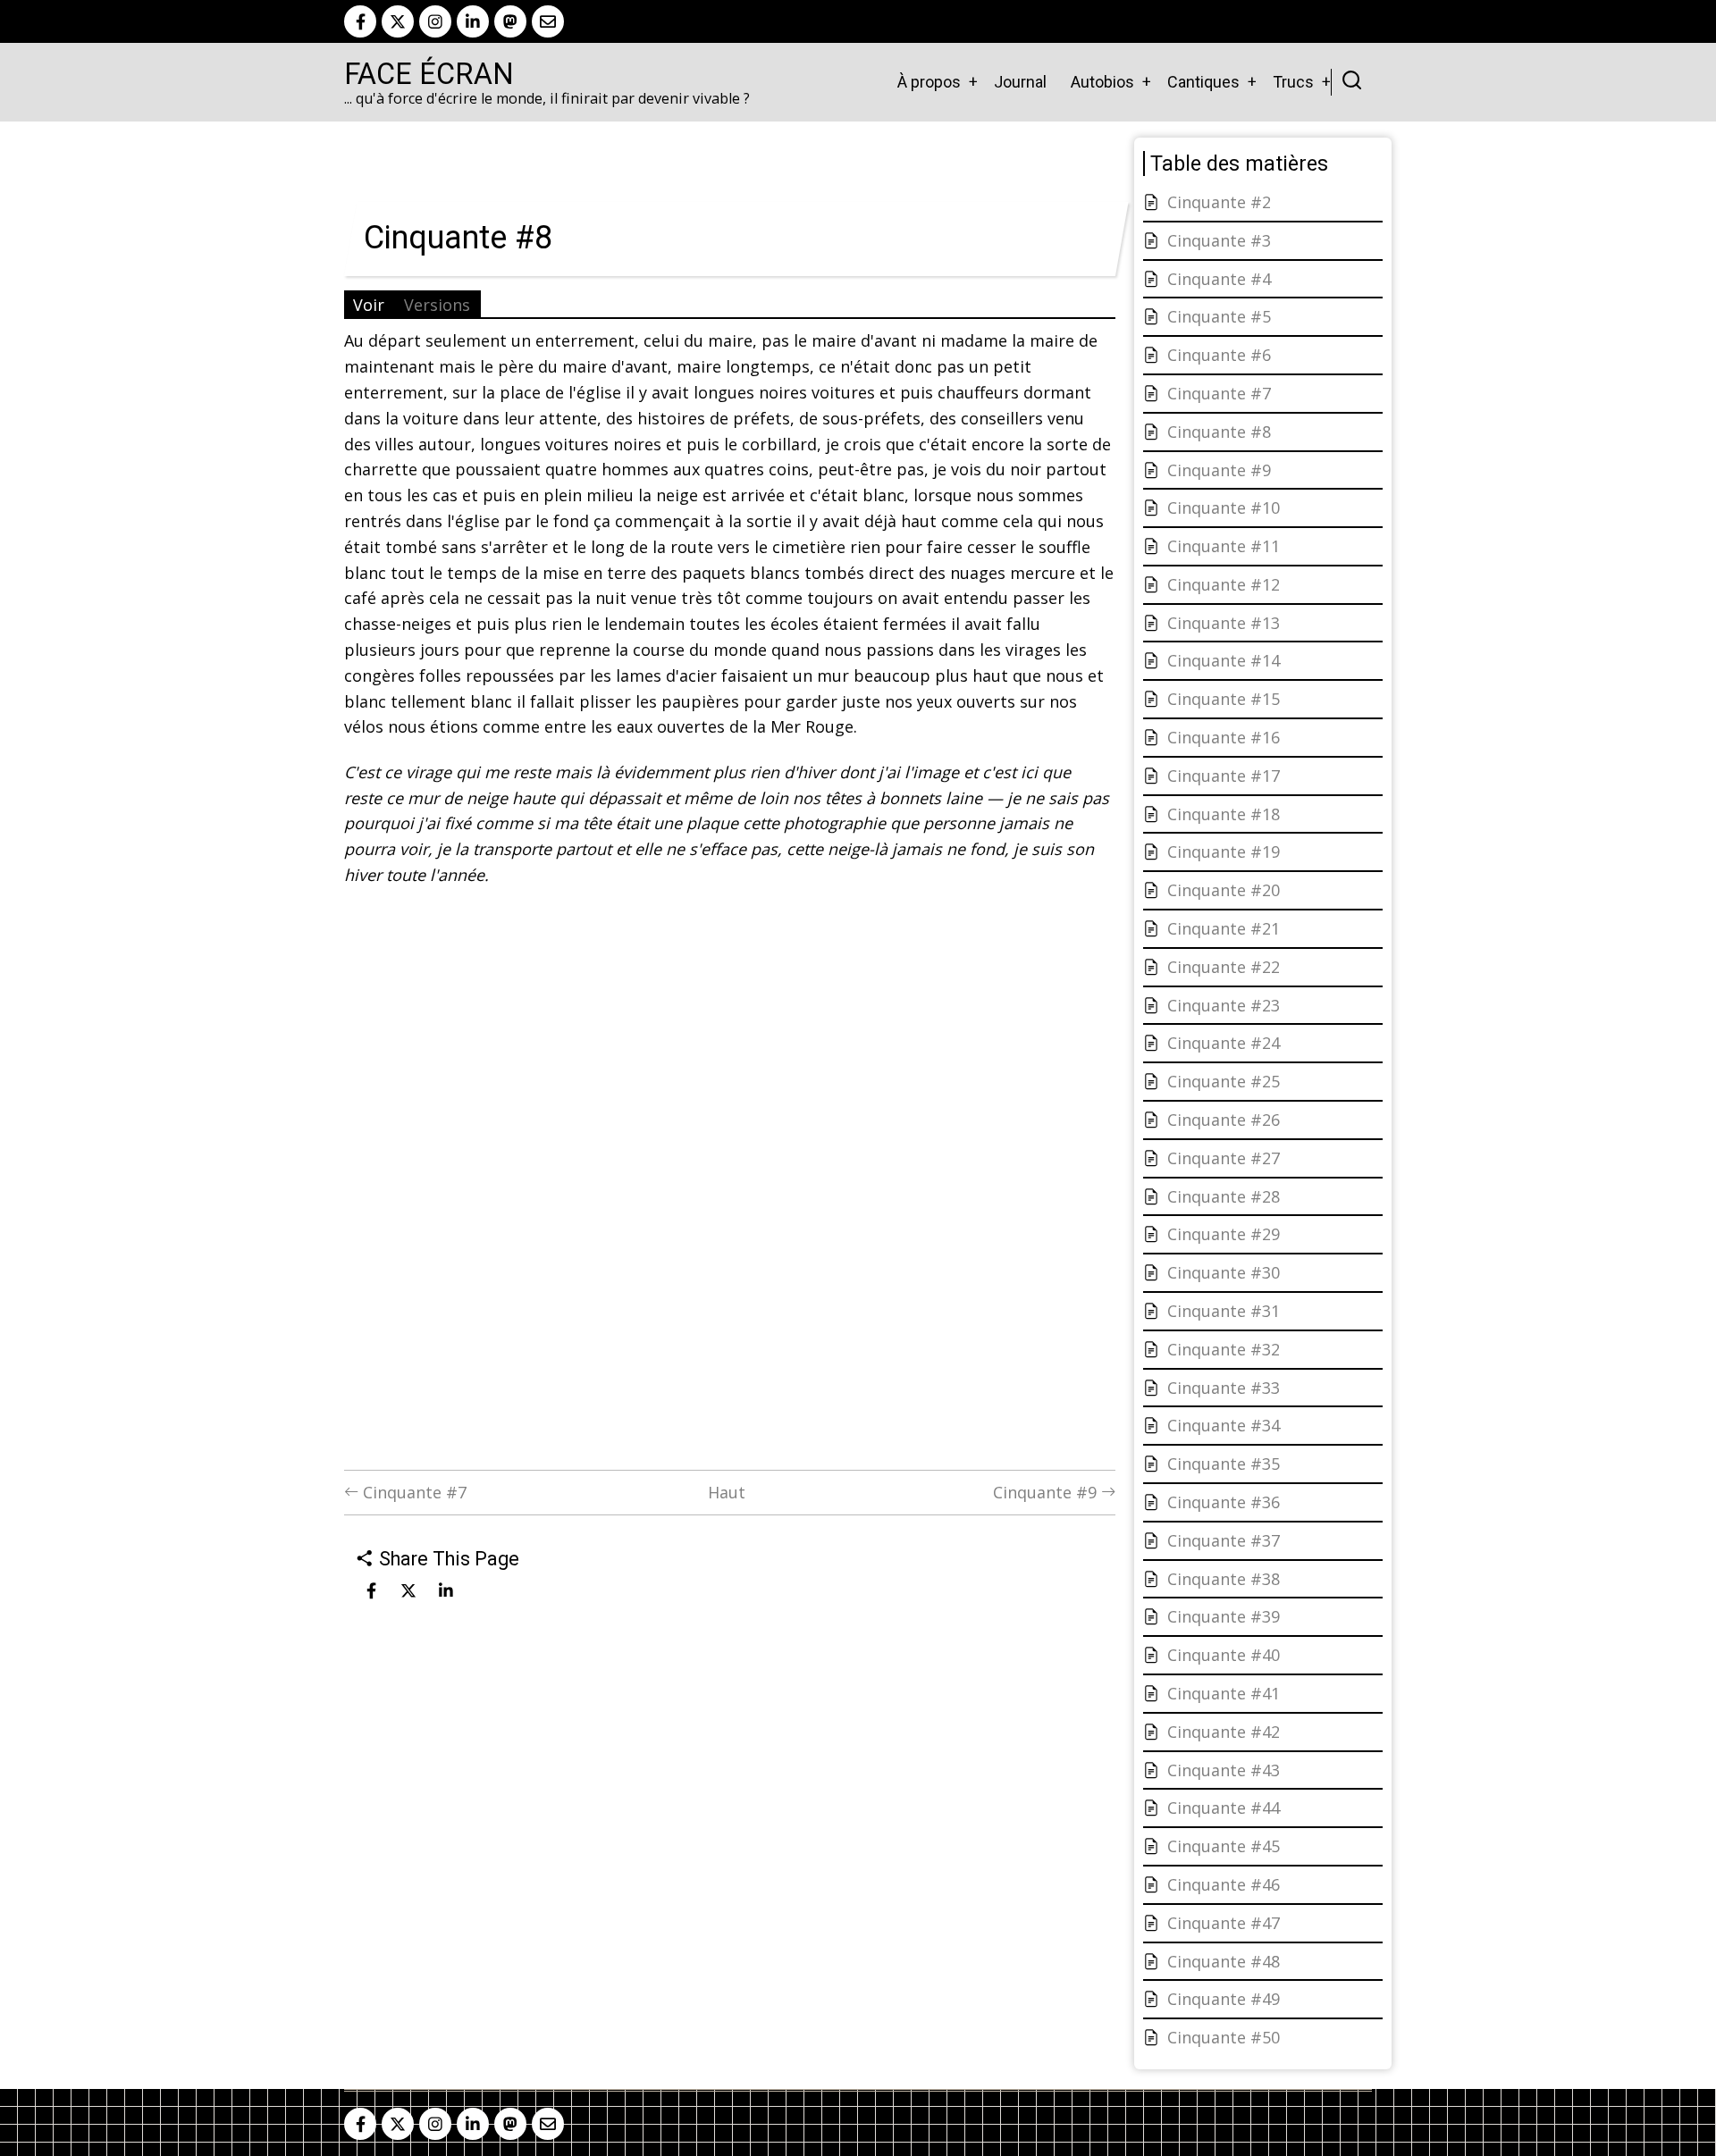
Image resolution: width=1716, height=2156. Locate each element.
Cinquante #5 (1219, 316)
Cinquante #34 (1224, 1425)
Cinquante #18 (1224, 814)
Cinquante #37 (1224, 1540)
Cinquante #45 (1224, 1846)
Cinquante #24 (1224, 1043)
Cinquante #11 (1224, 546)
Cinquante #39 (1224, 1616)
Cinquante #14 (1224, 660)
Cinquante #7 (412, 1492)
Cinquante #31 (1224, 1311)
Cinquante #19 (1224, 851)
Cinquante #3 (1219, 240)
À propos (929, 82)
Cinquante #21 (1224, 928)
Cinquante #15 (1224, 699)
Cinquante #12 (1224, 584)
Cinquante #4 (1219, 279)
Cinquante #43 (1224, 1770)
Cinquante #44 (1224, 1808)
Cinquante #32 (1224, 1349)
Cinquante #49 (1224, 1999)
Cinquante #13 (1224, 623)
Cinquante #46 (1224, 1884)
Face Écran (429, 74)
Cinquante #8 (1219, 432)
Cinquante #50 (1224, 2037)
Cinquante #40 (1224, 1655)
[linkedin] (473, 21)
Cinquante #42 (1224, 1732)
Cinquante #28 (1224, 1196)
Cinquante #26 (1224, 1120)
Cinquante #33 (1224, 1388)
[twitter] (398, 21)
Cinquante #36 (1224, 1502)
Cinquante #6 (1219, 355)
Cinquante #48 (1224, 1961)
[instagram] (435, 21)
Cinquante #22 (1224, 967)
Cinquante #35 (1224, 1464)
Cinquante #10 (1224, 508)
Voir (369, 305)
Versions (437, 305)
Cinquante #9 (1047, 1492)
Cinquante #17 (1224, 776)
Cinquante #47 (1224, 1923)
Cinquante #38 (1224, 1579)
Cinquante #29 (1224, 1234)
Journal (1020, 82)
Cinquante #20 (1224, 890)
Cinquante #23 (1224, 1005)
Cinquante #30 (1224, 1272)
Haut (727, 1492)
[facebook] (360, 21)
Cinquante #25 (1224, 1081)
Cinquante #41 (1224, 1693)
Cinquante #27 (1224, 1158)
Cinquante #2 (1219, 202)
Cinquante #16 (1224, 737)
